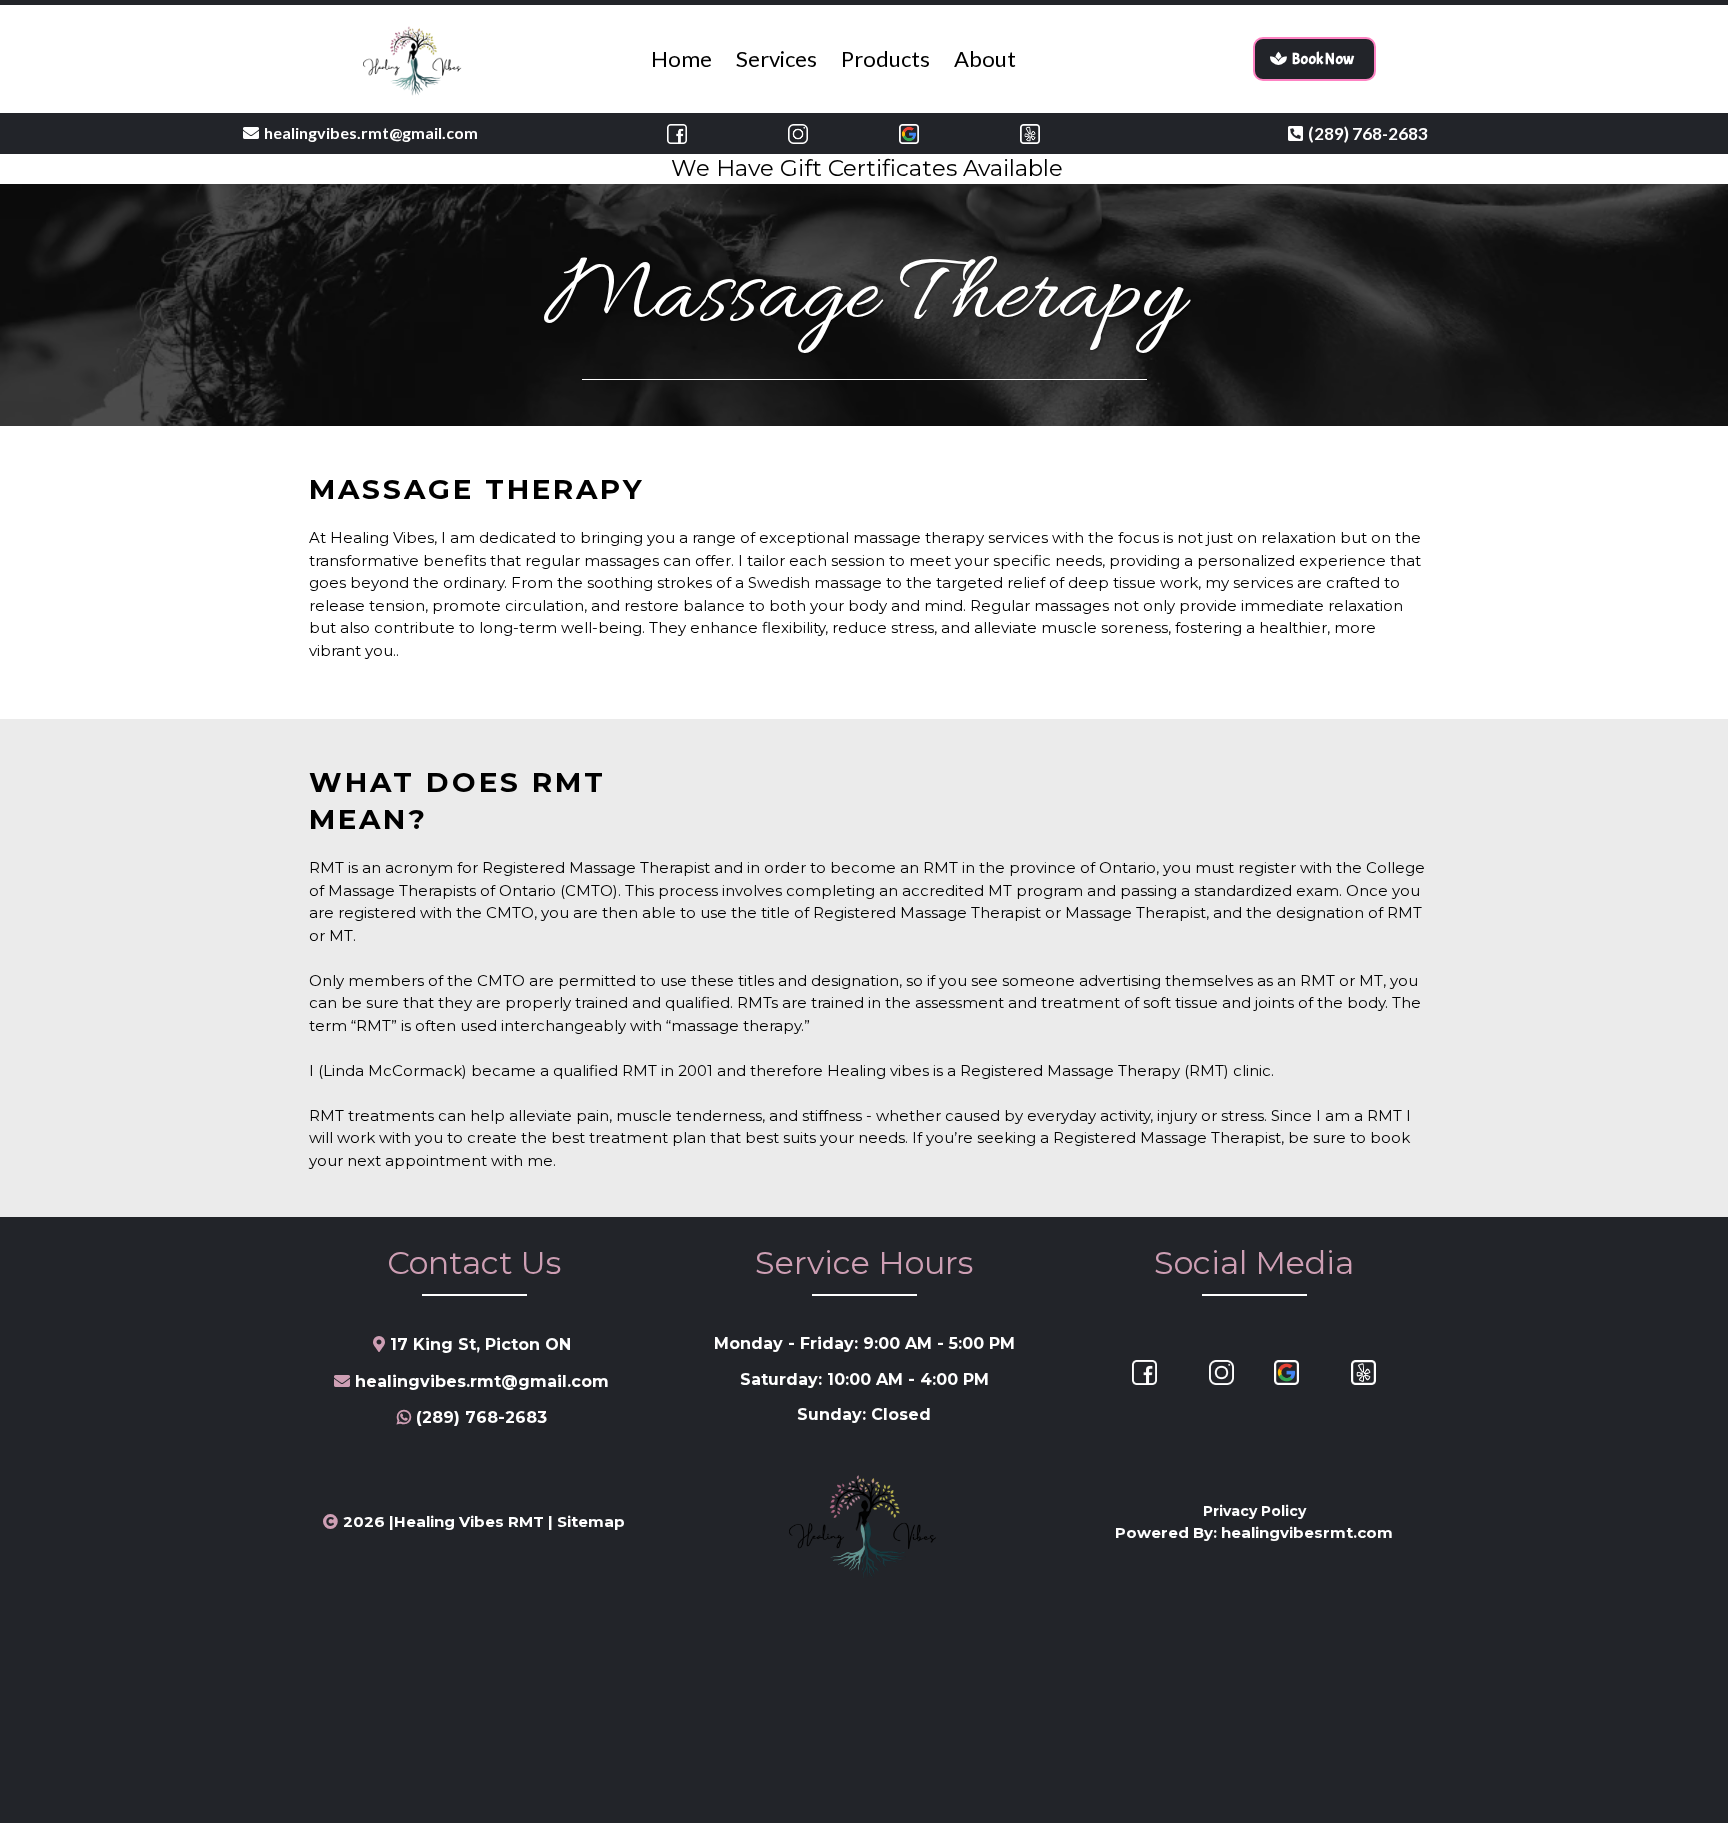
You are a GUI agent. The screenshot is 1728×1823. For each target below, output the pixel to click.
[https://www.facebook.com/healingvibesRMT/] (677, 133)
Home (681, 58)
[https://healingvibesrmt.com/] (413, 59)
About (985, 58)
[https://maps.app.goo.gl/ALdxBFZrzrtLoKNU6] (909, 133)
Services (776, 58)
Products (885, 58)
